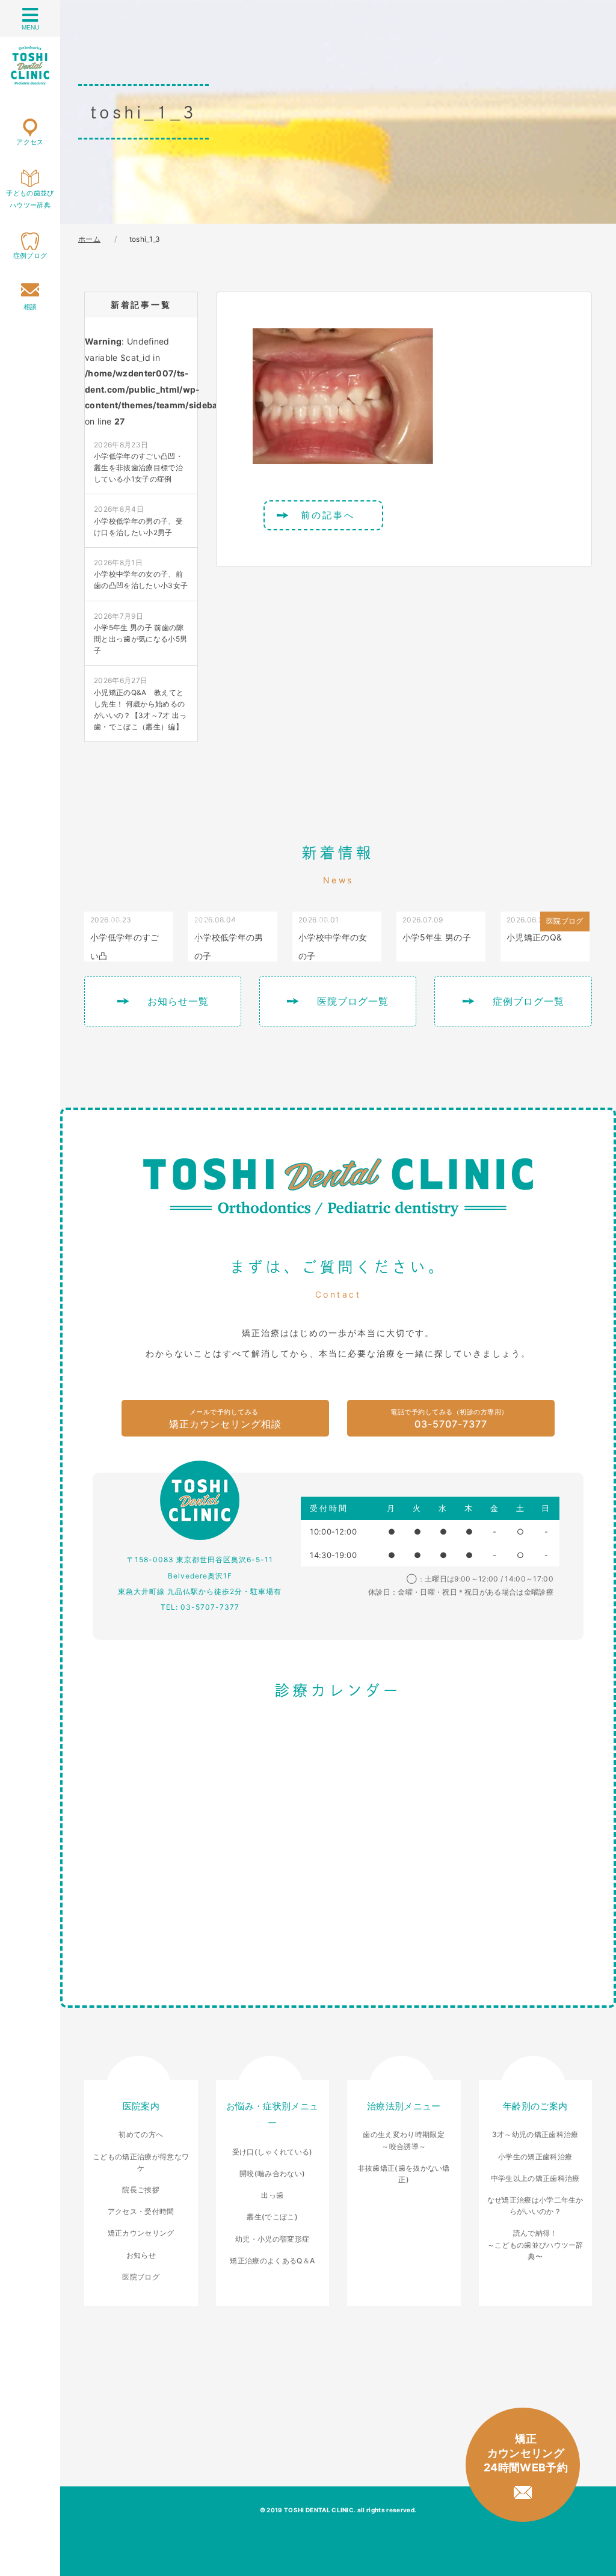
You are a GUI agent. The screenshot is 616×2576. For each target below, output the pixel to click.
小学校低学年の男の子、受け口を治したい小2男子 (138, 520)
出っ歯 (272, 2195)
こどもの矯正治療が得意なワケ (141, 2162)
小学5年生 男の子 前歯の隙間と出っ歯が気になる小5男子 (140, 633)
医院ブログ (141, 2277)
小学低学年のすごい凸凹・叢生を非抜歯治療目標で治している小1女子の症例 (138, 462)
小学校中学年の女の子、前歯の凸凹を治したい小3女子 (141, 574)
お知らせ (141, 2255)
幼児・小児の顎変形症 (272, 2239)
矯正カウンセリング (141, 2233)
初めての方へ (141, 2134)
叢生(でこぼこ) (272, 2217)
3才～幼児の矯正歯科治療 (535, 2134)
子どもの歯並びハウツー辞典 (30, 199)
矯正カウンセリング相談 (225, 1419)
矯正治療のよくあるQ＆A (272, 2261)
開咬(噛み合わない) (272, 2173)
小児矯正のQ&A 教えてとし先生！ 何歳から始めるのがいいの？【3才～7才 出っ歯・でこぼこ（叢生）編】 (140, 704)
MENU (30, 27)
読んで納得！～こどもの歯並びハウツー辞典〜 (535, 2244)
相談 (30, 307)
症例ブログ (30, 256)
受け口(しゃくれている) (273, 2152)
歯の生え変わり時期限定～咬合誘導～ (404, 2140)
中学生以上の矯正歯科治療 (535, 2178)
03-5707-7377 (449, 1419)
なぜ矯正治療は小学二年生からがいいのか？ (535, 2206)
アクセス (30, 142)
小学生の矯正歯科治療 (535, 2157)
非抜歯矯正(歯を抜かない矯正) (404, 2174)
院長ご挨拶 (141, 2190)
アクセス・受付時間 (141, 2211)
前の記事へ (328, 515)
